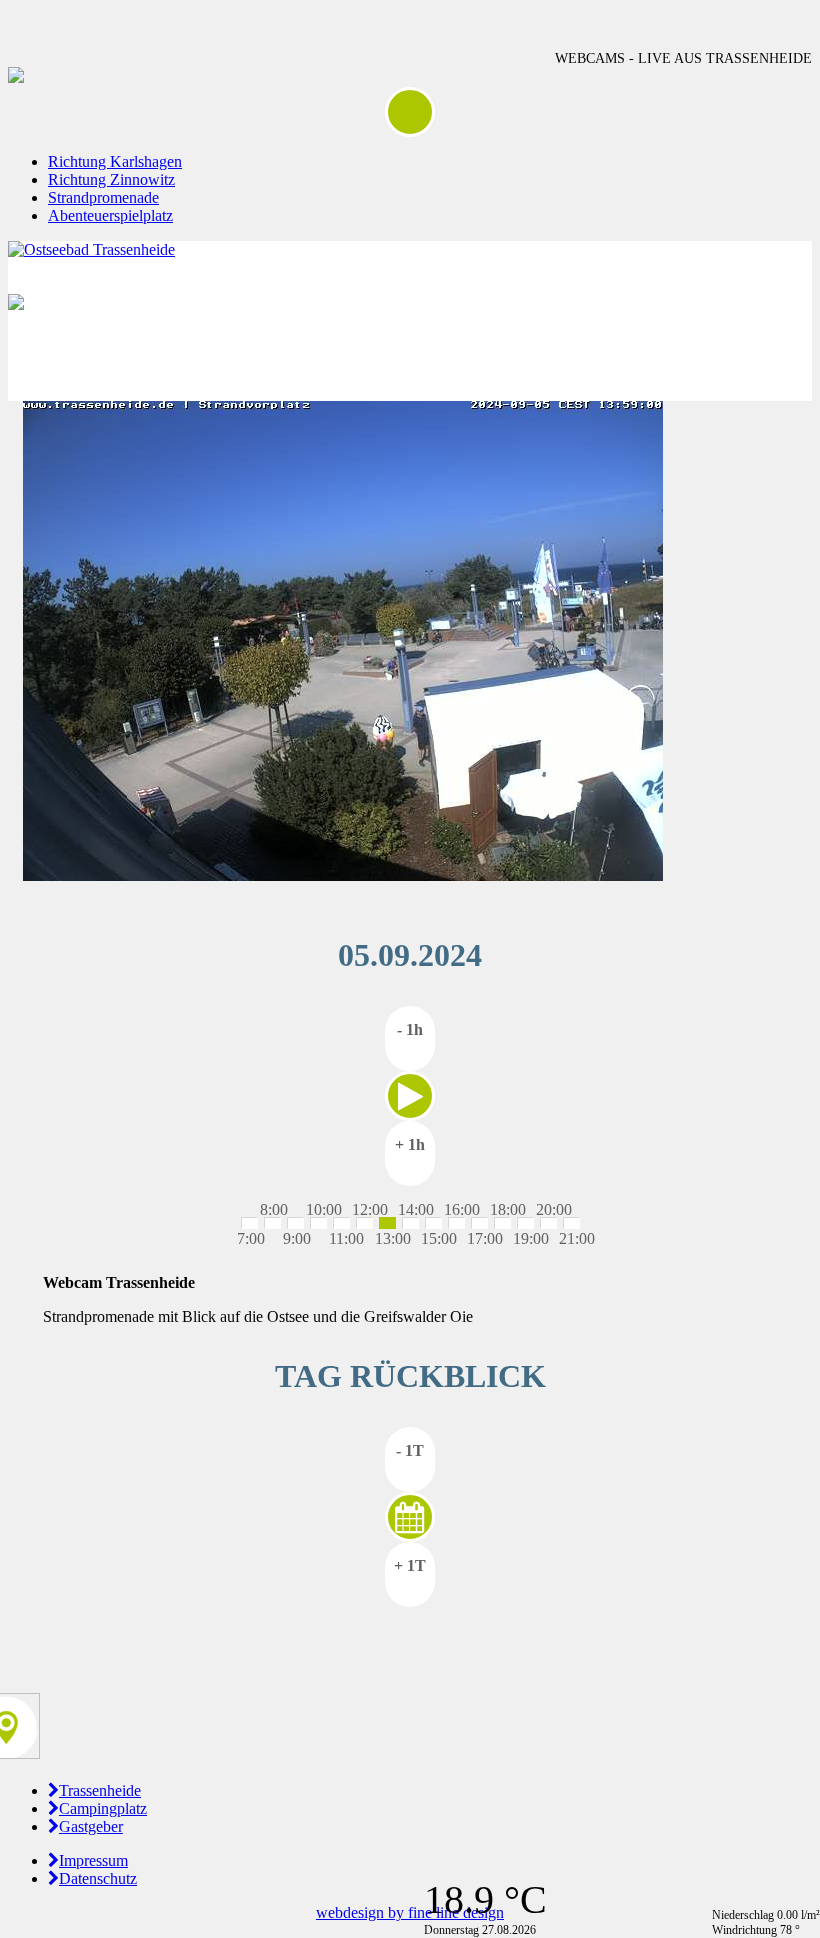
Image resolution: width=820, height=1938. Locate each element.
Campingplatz (103, 1808)
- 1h (410, 1029)
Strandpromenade (103, 197)
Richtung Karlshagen (115, 161)
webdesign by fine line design (410, 1912)
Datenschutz (98, 1878)
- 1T (410, 1450)
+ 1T (410, 1565)
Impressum (93, 1860)
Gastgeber (91, 1826)
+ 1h (410, 1144)
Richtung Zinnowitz (111, 179)
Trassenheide (100, 1790)
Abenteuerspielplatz (110, 215)
